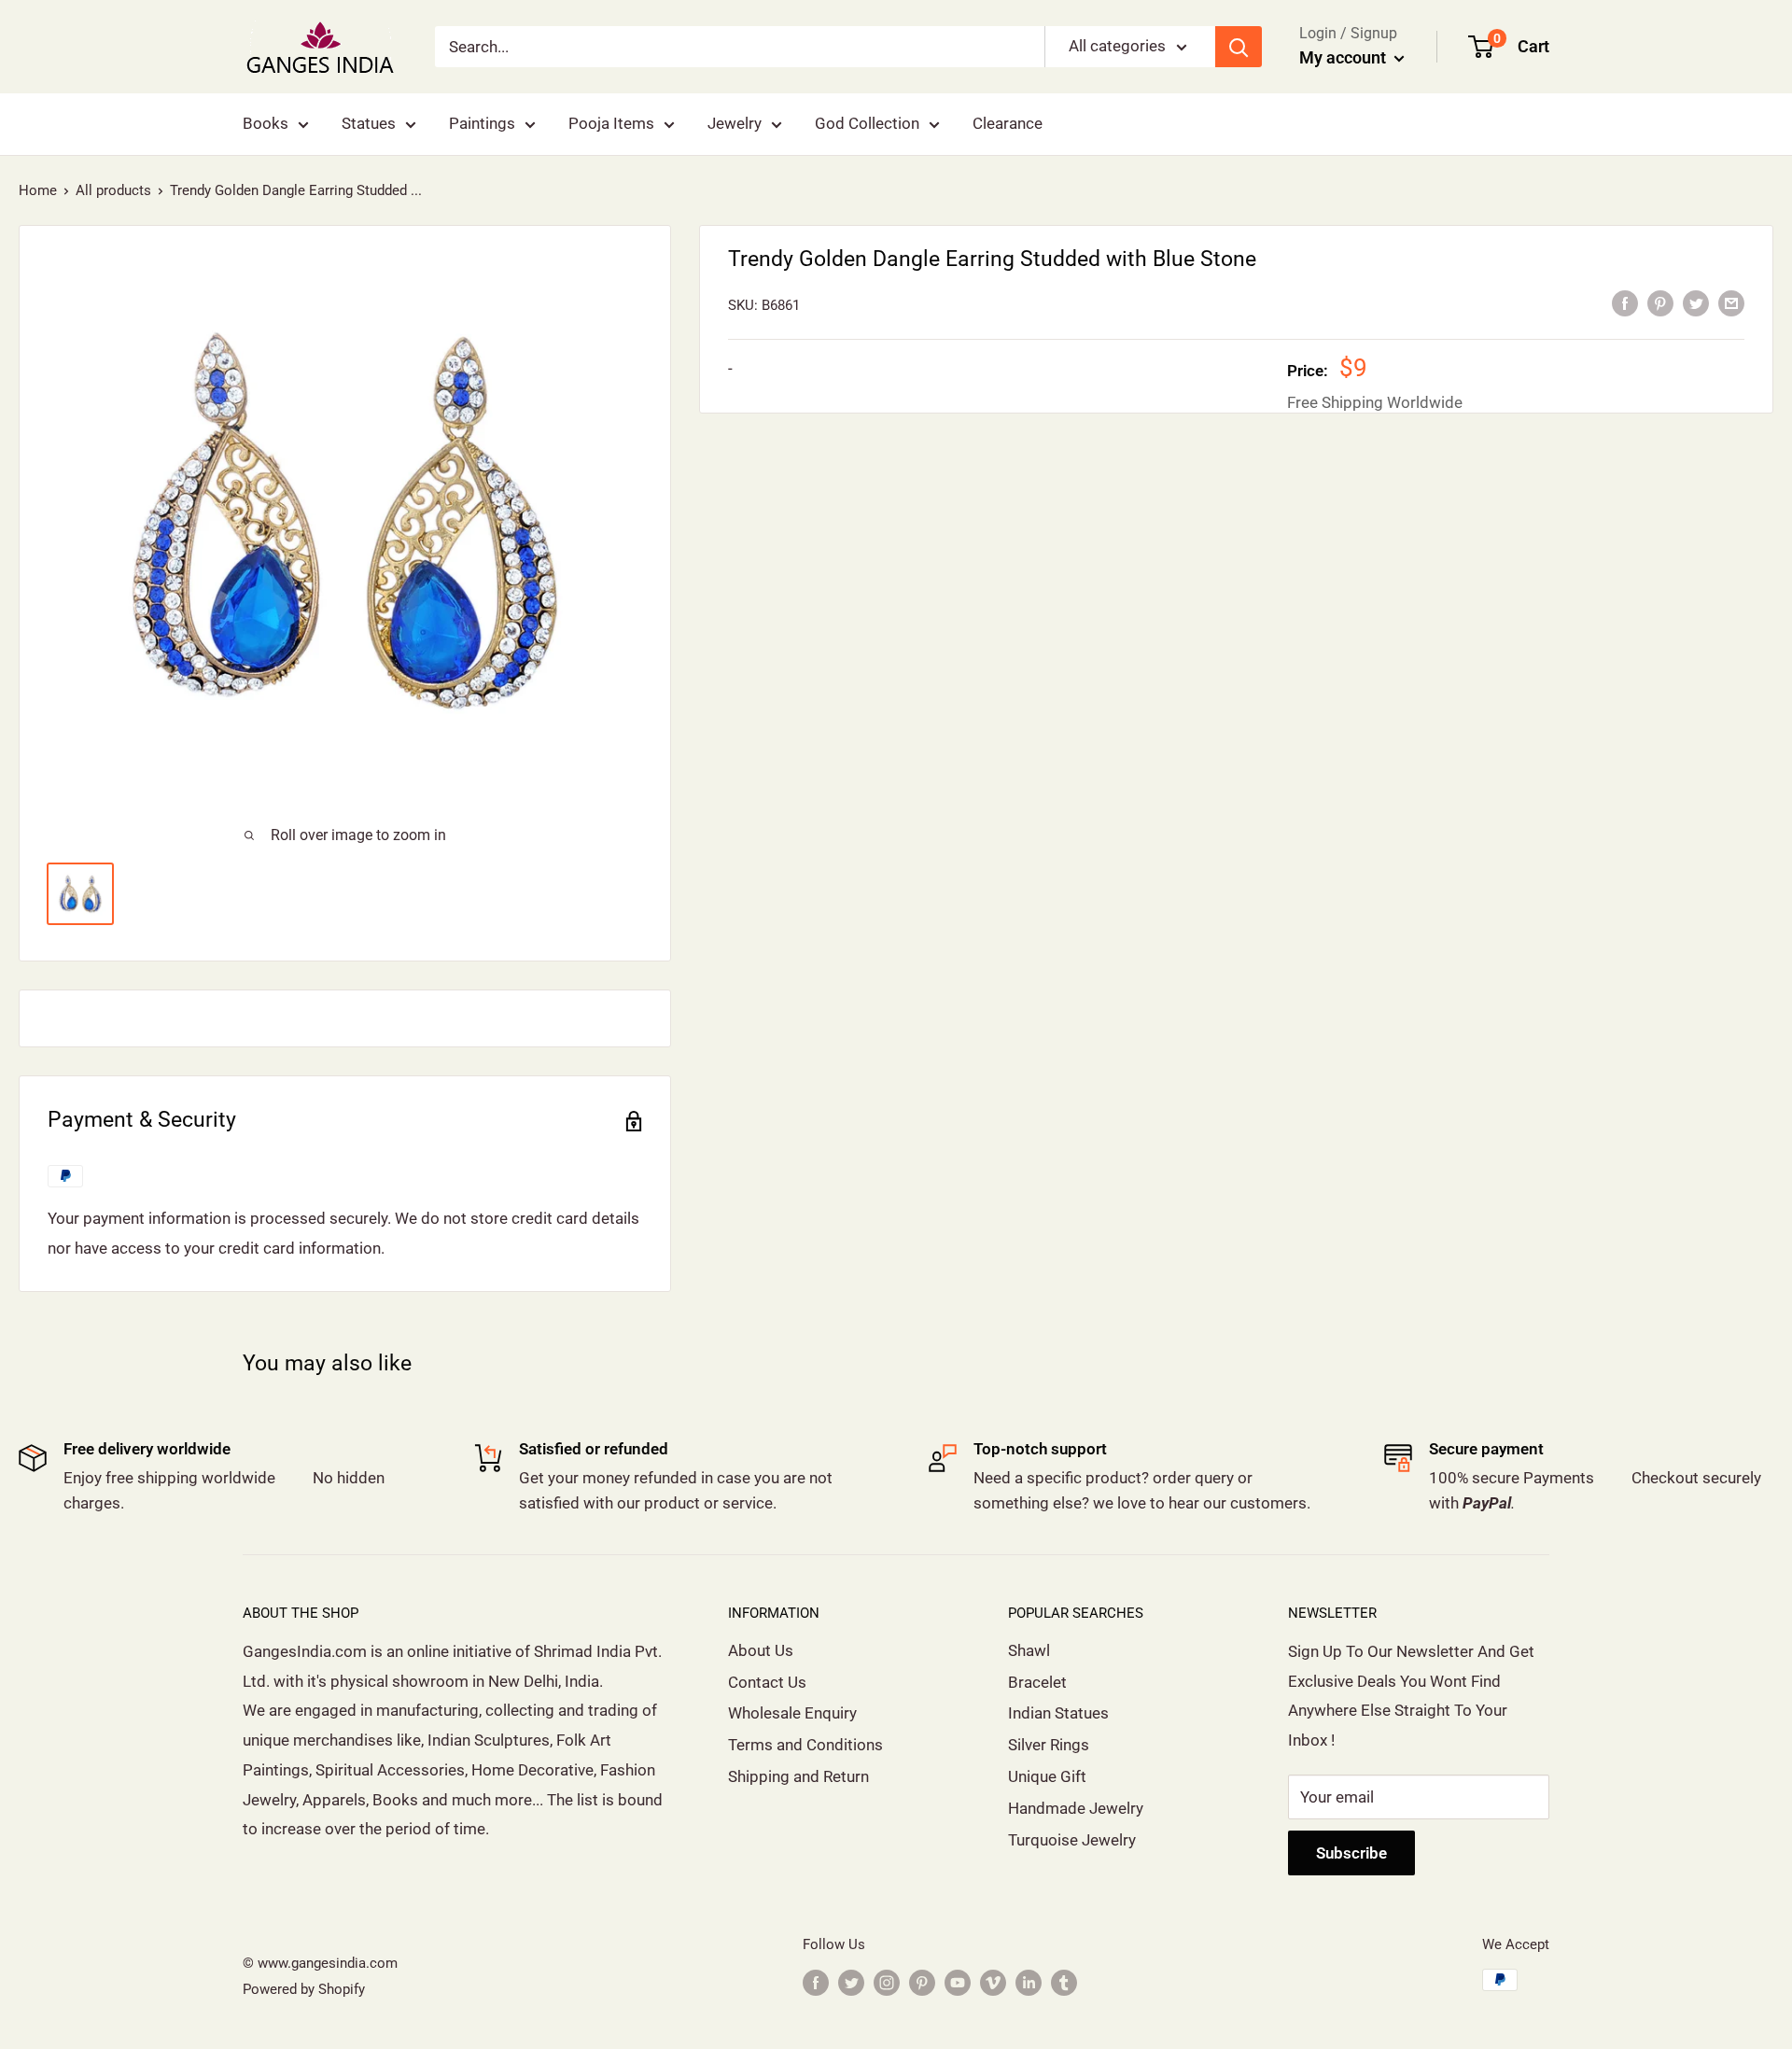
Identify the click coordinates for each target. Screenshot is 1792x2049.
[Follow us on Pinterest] (922, 1982)
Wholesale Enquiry (792, 1713)
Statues (369, 123)
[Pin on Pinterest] (1660, 303)
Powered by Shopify (304, 1989)
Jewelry (735, 123)
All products (113, 190)
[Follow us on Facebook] (816, 1982)
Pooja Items (611, 123)
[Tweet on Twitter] (1696, 303)
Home (38, 190)
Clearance (1008, 123)
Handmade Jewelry (1076, 1808)
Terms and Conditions (805, 1745)
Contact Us (767, 1682)
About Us (761, 1650)
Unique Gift (1047, 1776)
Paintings (482, 123)
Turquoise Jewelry (1072, 1840)
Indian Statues (1058, 1713)
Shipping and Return (798, 1776)
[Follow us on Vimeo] (993, 1982)
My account (1344, 57)
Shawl (1029, 1650)
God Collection (867, 123)
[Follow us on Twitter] (851, 1982)
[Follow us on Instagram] (887, 1982)
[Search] (1239, 47)
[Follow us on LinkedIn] (1029, 1982)
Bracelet (1037, 1682)
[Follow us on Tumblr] (1064, 1982)
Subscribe (1351, 1853)
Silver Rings (1049, 1745)
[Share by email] (1731, 303)
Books (266, 123)
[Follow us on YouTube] (958, 1982)
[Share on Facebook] (1625, 303)
